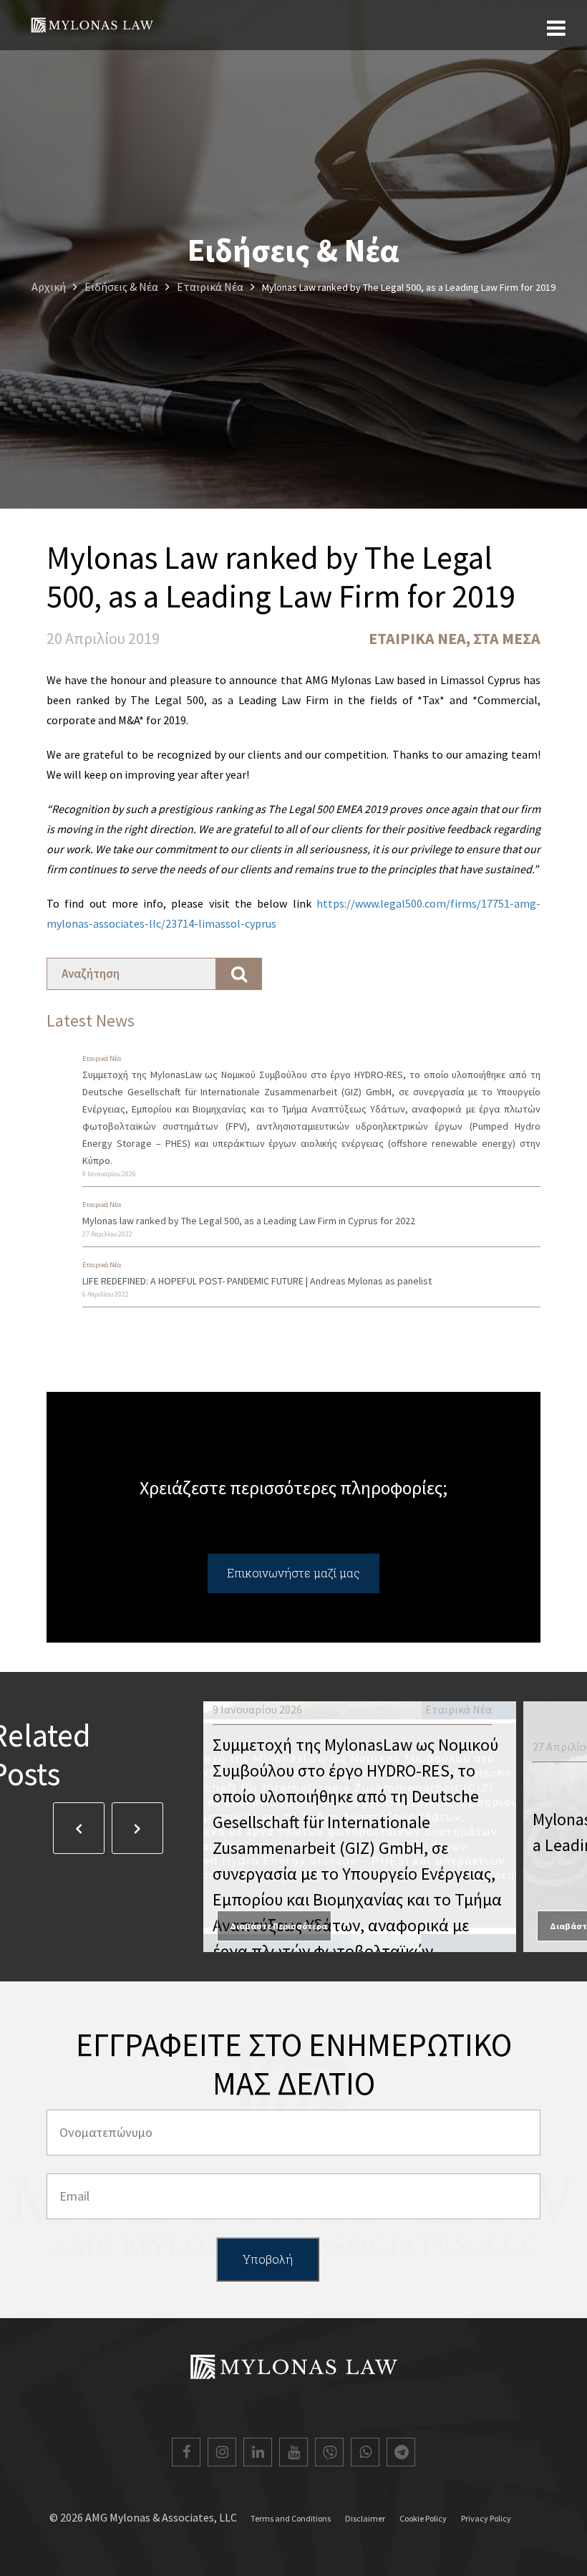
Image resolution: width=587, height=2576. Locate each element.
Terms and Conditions (291, 2518)
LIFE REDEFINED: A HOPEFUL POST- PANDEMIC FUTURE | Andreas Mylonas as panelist (257, 1281)
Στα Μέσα (507, 638)
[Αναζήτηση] (239, 974)
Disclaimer (365, 2518)
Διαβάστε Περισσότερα (278, 1926)
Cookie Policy (423, 2518)
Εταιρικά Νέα (417, 638)
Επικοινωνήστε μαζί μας (293, 1573)
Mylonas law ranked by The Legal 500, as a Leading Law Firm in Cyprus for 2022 (249, 1221)
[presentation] (79, 1828)
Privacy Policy (486, 2518)
